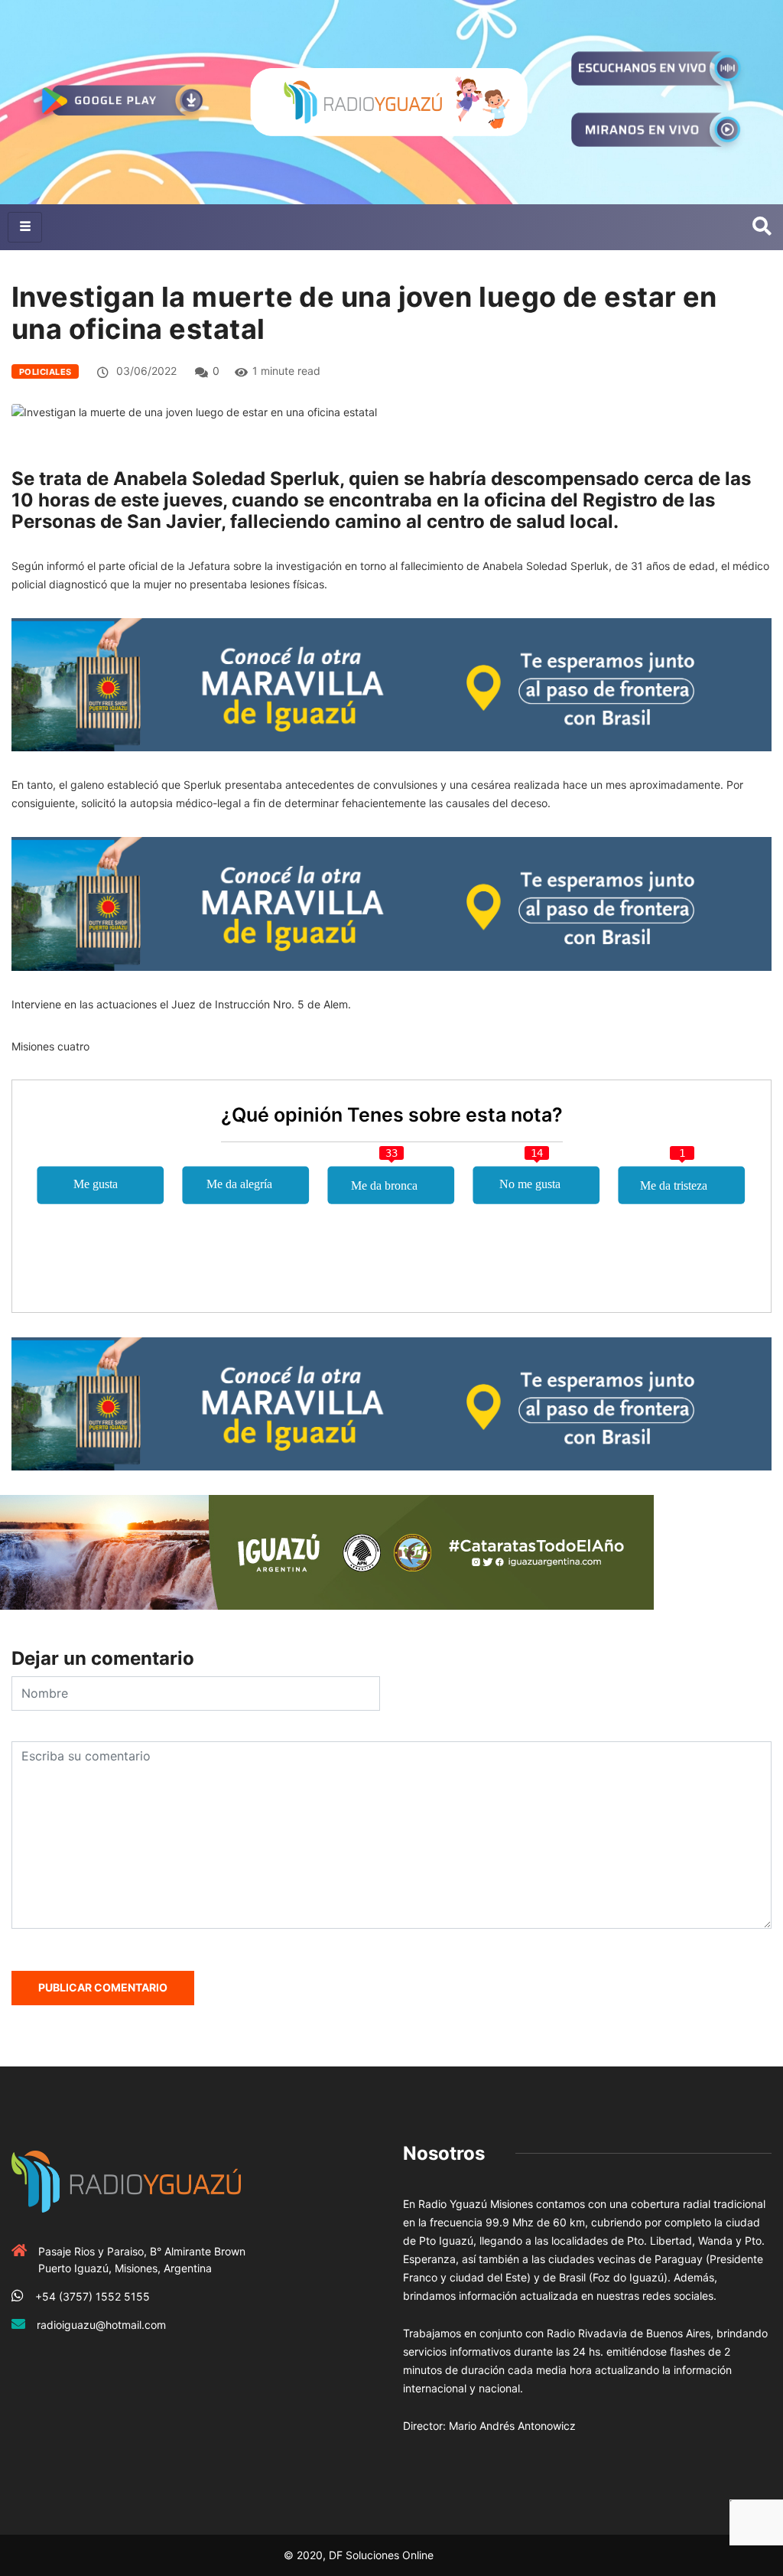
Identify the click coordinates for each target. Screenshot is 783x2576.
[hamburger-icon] (25, 227)
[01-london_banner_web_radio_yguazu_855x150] (391, 684)
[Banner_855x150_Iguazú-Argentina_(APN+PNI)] (327, 1551)
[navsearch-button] (762, 227)
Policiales (45, 372)
